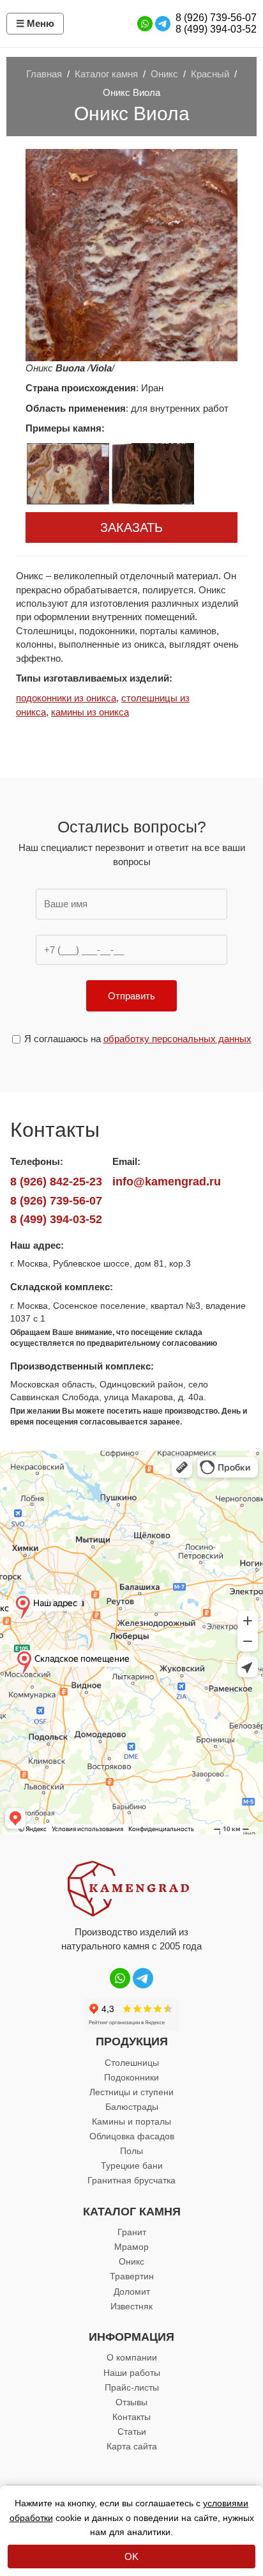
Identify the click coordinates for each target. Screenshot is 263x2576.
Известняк (131, 2306)
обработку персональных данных (177, 1039)
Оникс (131, 2261)
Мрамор (131, 2247)
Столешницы (132, 2063)
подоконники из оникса (66, 698)
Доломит (132, 2291)
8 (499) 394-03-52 (216, 29)
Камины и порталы (131, 2121)
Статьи (132, 2432)
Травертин (132, 2276)
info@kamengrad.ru (167, 1182)
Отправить (131, 996)
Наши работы (132, 2373)
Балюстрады (132, 2107)
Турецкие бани (132, 2166)
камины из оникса (90, 712)
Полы (131, 2151)
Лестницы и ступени (131, 2092)
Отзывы (131, 2402)
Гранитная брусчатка (131, 2180)
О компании (132, 2357)
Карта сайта (132, 2446)
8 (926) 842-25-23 (56, 1182)
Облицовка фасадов (132, 2136)
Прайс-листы (132, 2387)
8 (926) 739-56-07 (216, 18)
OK (131, 2556)
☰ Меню (35, 23)
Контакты (131, 2417)
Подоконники (131, 2077)
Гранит (132, 2232)
